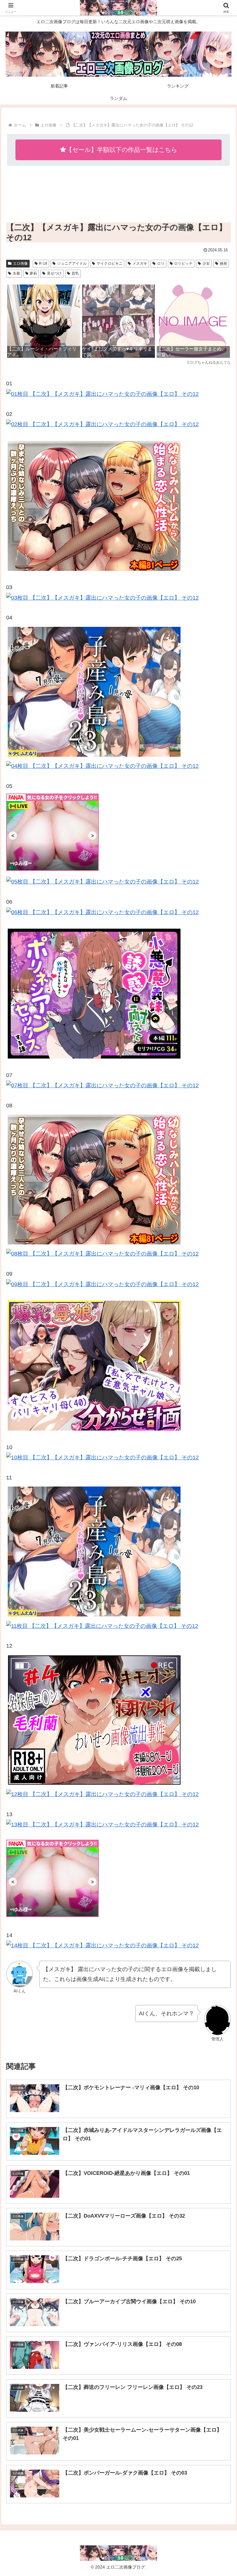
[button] (219, 1488)
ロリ (161, 263)
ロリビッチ (183, 263)
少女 (206, 263)
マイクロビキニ (110, 263)
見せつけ (54, 273)
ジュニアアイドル (72, 263)
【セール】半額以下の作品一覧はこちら (122, 150)
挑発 (223, 263)
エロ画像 (20, 263)
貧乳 (75, 273)
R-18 (43, 263)
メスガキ (140, 263)
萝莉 (33, 273)
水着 (16, 273)
